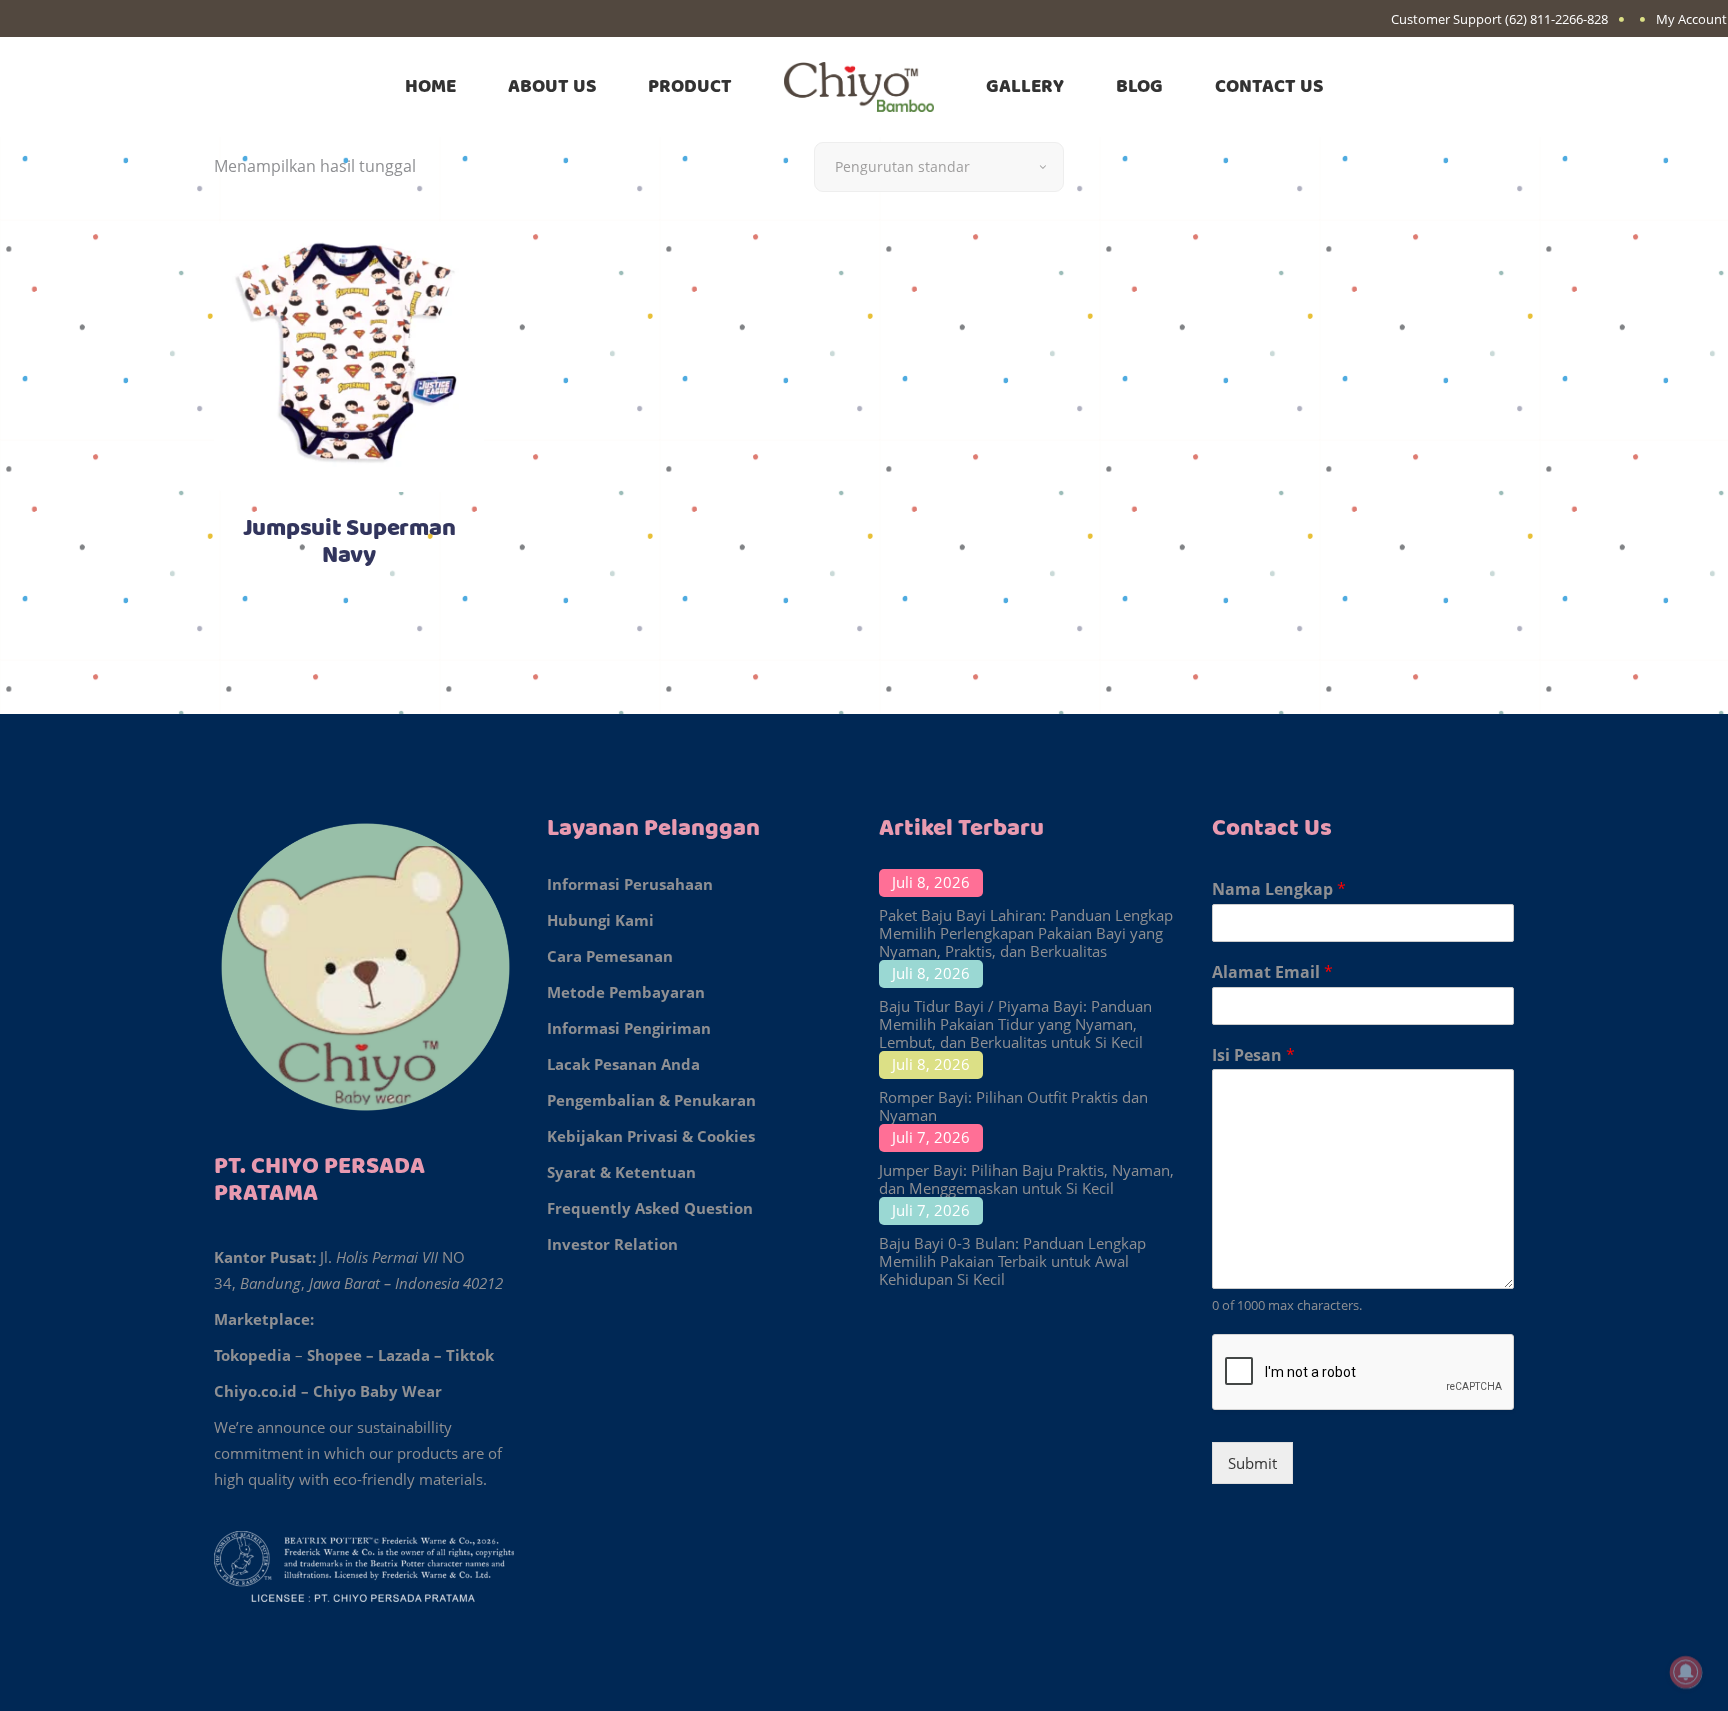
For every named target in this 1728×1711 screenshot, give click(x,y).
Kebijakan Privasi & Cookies (651, 1136)
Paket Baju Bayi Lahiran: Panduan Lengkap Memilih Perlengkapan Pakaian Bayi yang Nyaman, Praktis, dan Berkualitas (1026, 933)
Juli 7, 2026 (931, 1137)
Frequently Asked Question (650, 1208)
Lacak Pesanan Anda (623, 1064)
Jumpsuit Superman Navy (349, 542)
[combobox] (939, 167)
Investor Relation (612, 1244)
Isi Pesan (1253, 1055)
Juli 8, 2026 (931, 882)
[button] (63, 1651)
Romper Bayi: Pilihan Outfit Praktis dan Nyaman (1013, 1106)
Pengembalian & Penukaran (651, 1100)
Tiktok (470, 1355)
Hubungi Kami (600, 920)
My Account (1691, 19)
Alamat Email (1272, 972)
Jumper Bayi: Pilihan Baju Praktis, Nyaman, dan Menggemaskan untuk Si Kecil (1026, 1179)
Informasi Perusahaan (630, 884)
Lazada (404, 1355)
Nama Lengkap (1279, 889)
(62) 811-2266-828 (1556, 19)
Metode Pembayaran (626, 992)
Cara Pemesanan (610, 956)
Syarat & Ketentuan (621, 1172)
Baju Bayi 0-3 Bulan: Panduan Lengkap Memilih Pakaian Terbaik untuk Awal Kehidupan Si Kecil (1012, 1261)
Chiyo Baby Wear (377, 1391)
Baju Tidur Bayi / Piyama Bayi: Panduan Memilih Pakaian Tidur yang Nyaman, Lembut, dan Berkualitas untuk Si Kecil (1015, 1024)
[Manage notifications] (1686, 1672)
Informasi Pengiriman (629, 1028)
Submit (1252, 1463)
